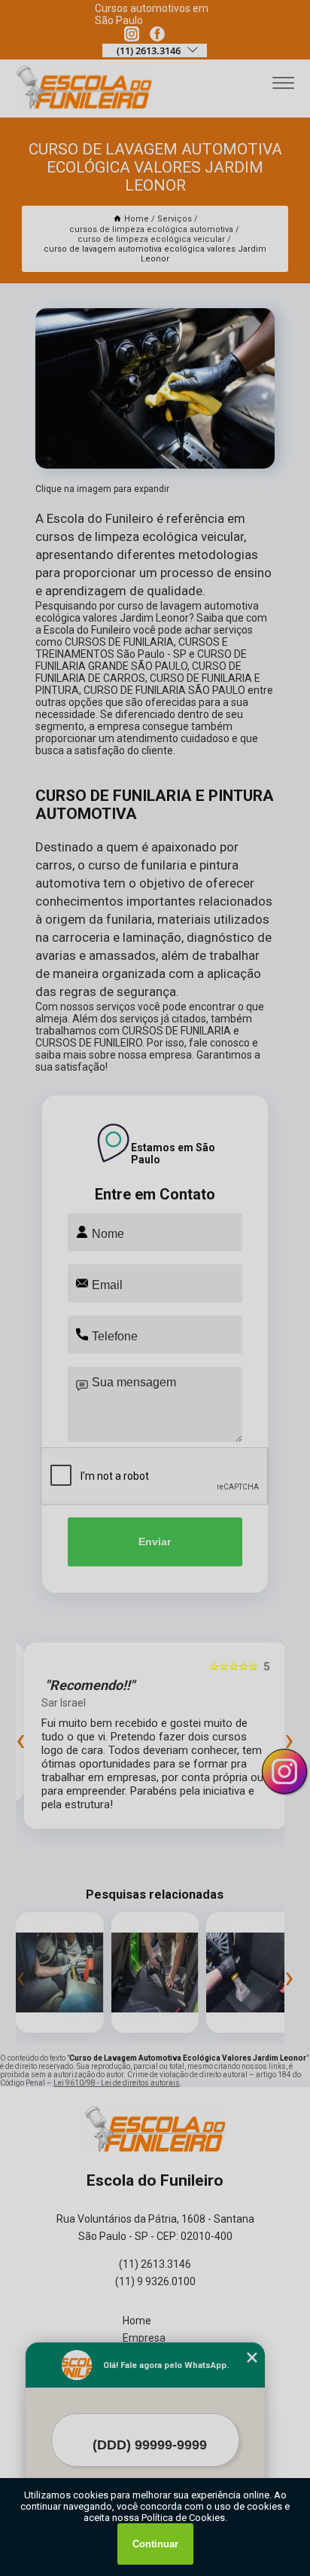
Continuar (155, 2544)
